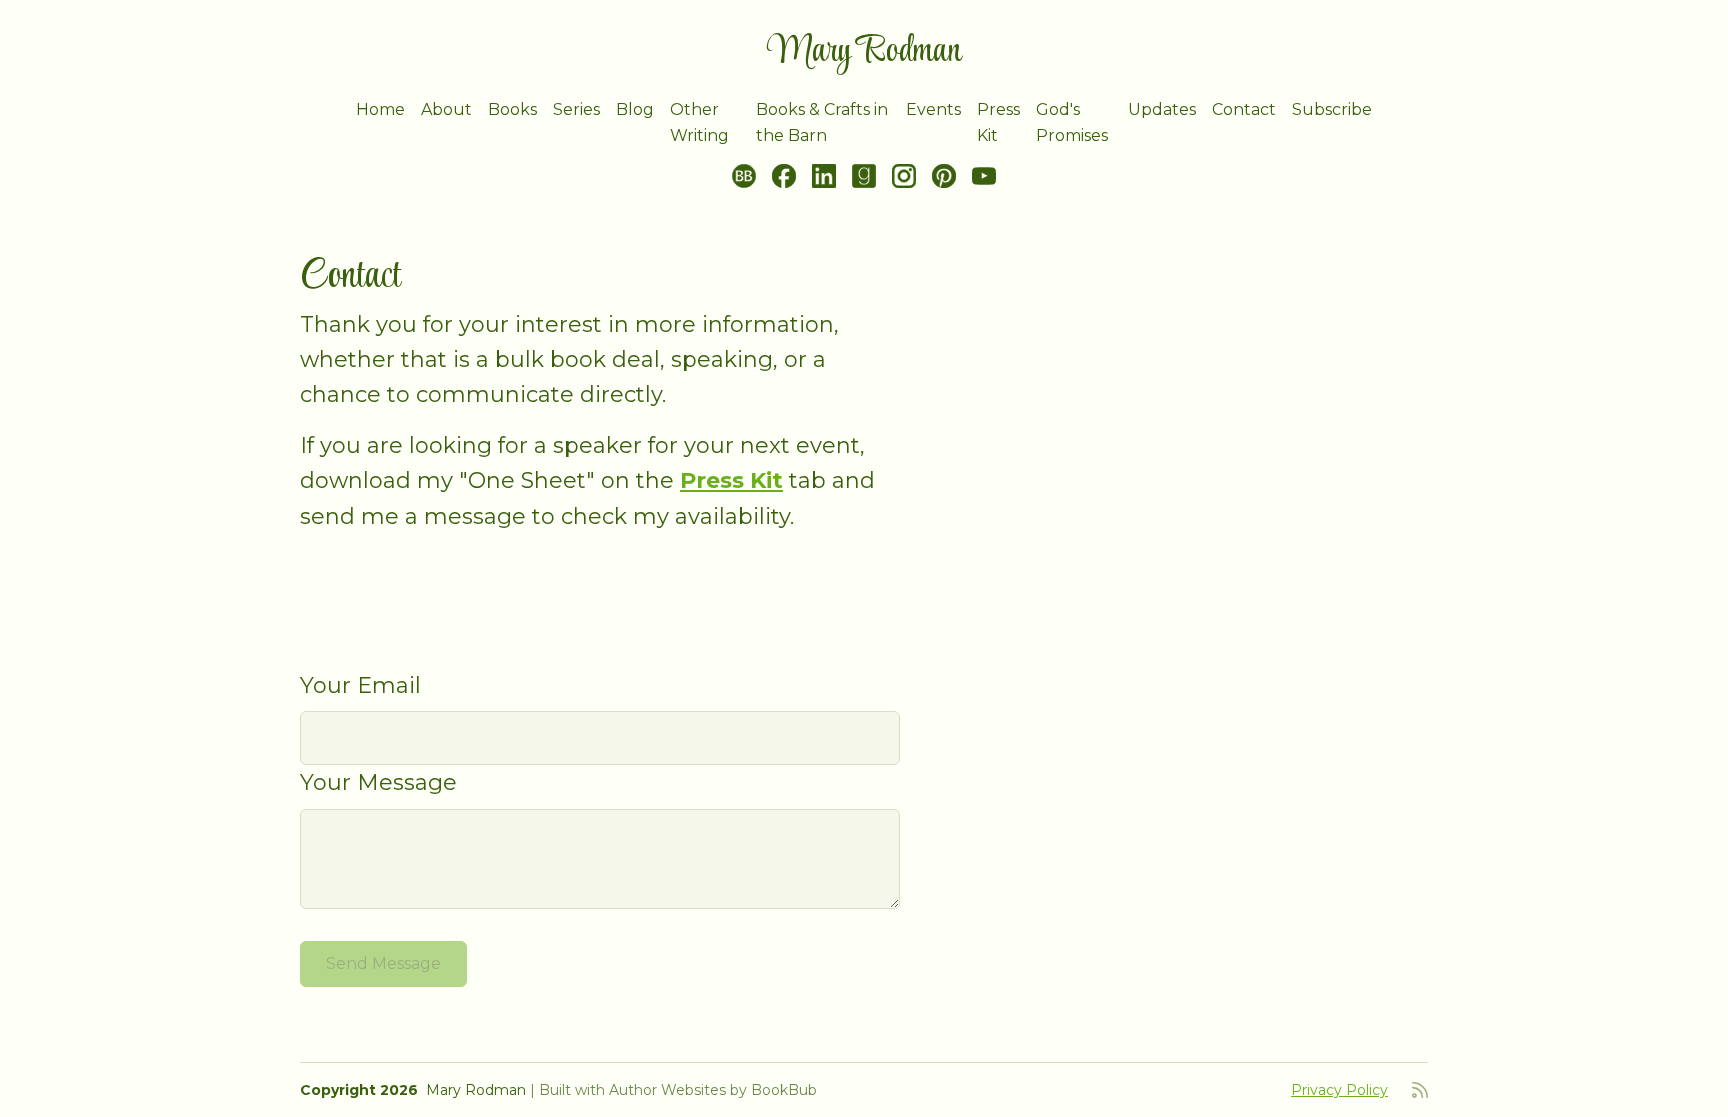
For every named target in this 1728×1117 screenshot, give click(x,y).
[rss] (1420, 1090)
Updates (1162, 109)
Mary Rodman (864, 52)
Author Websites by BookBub (713, 1090)
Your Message (378, 782)
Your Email (360, 685)
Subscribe (1332, 109)
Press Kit (998, 122)
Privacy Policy (1339, 1090)
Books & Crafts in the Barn (822, 122)
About (446, 109)
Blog (635, 109)
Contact (1244, 109)
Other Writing (699, 122)
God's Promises (1072, 122)
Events (933, 109)
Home (380, 109)
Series (576, 109)
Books (512, 109)
